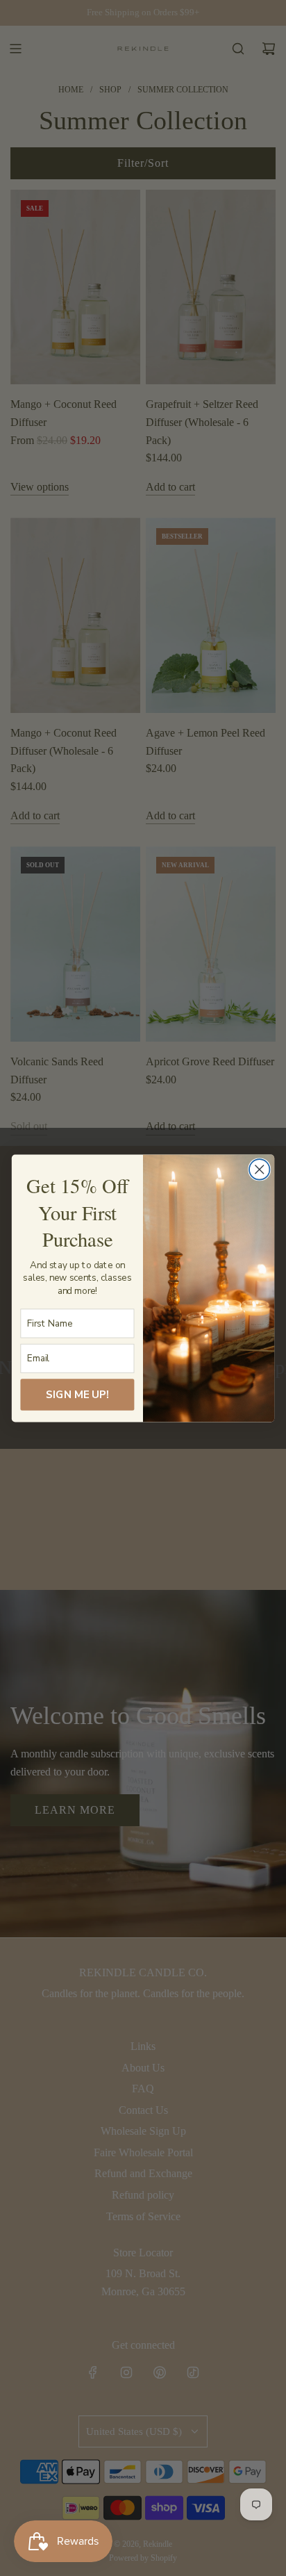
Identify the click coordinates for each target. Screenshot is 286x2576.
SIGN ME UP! (77, 1394)
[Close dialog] (259, 1169)
